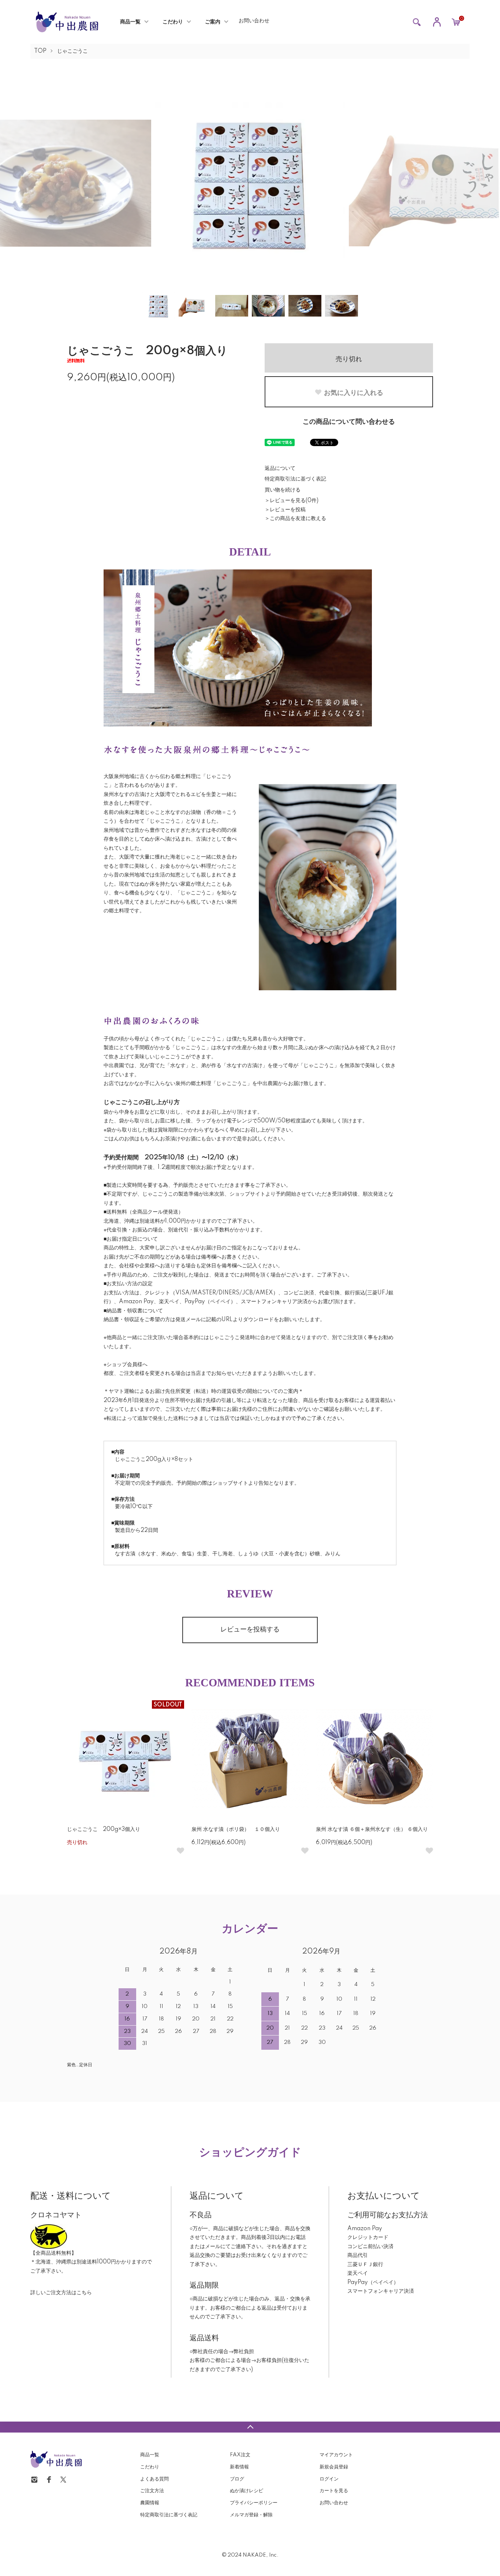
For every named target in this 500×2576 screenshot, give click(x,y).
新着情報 (239, 2467)
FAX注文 (240, 2455)
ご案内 (213, 22)
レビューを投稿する (250, 1630)
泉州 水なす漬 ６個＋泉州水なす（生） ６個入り (372, 1829)
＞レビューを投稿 (285, 510)
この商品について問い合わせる (349, 422)
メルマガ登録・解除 (251, 2515)
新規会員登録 (334, 2467)
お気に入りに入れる (354, 392)
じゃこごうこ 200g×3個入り (104, 1829)
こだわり (173, 22)
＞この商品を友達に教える (295, 519)
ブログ (237, 2479)
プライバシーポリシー (254, 2503)
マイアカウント (336, 2455)
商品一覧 (130, 22)
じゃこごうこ (72, 51)
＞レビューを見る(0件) (292, 501)
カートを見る (334, 2491)
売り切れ (349, 358)
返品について (280, 468)
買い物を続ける (283, 490)
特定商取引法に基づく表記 (295, 479)
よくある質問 (154, 2479)
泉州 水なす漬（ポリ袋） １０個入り (236, 1829)
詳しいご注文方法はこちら (61, 2293)
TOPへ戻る (250, 2427)
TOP (40, 51)
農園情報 (150, 2503)
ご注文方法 (152, 2491)
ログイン (329, 2479)
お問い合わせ (254, 21)
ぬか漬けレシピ (247, 2491)
